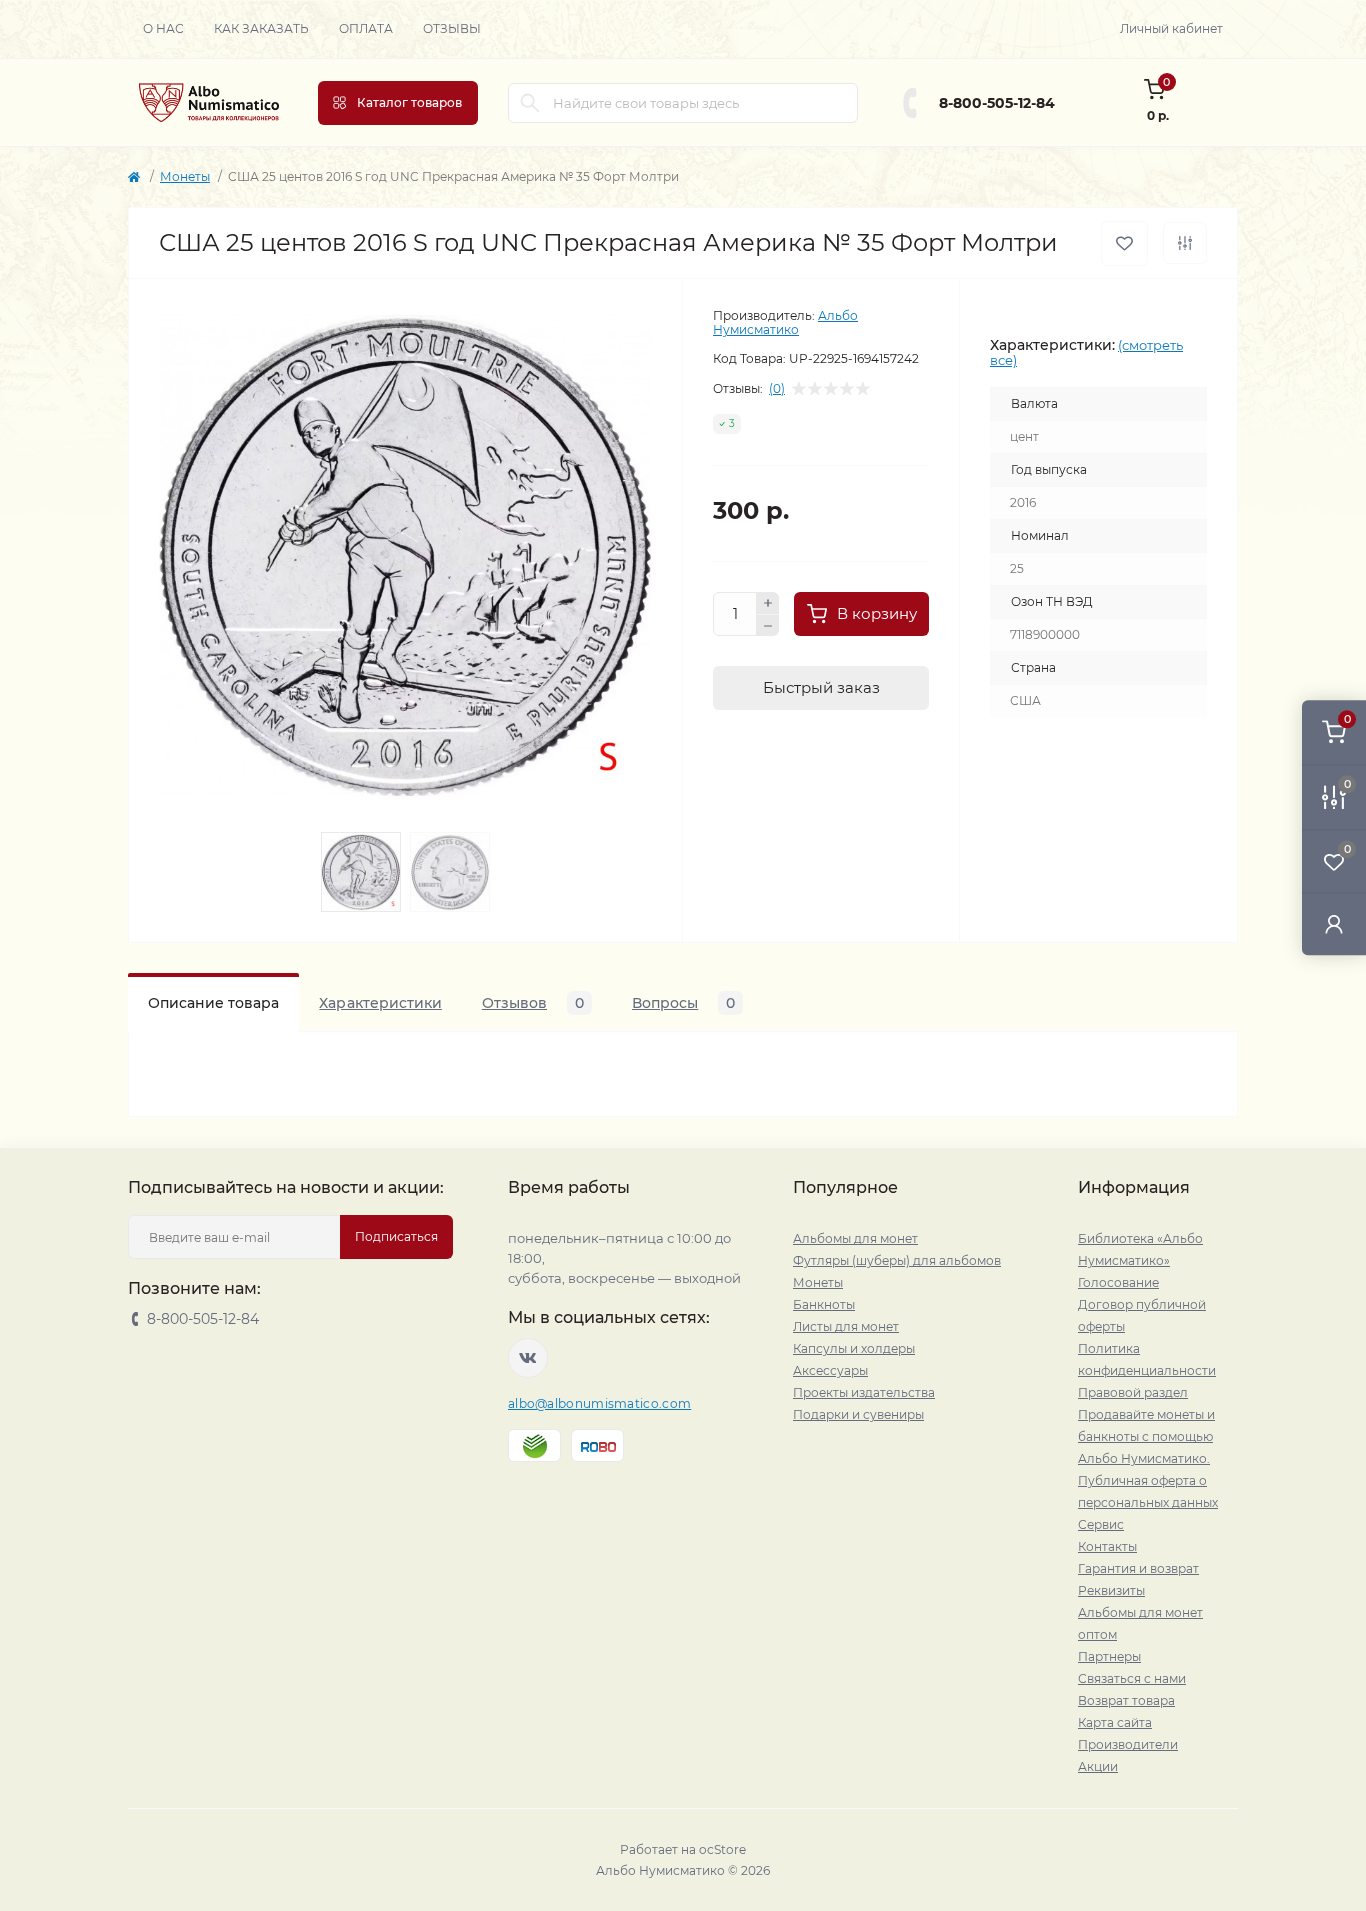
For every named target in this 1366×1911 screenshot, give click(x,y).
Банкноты (824, 1304)
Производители (1128, 1744)
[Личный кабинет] (1334, 923)
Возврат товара (1126, 1700)
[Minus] (768, 626)
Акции (1098, 1766)
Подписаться (396, 1236)
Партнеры (1109, 1656)
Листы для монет (846, 1326)
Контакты (1107, 1546)
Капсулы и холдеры (854, 1348)
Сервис (1101, 1524)
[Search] (530, 103)
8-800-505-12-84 (997, 103)
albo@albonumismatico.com (599, 1403)
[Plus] (768, 603)
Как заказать (261, 28)
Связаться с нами (1132, 1678)
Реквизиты (1111, 1590)
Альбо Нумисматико (785, 322)
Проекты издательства (864, 1392)
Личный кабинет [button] (1171, 28)
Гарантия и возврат (1138, 1568)
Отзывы (452, 28)
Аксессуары (830, 1370)
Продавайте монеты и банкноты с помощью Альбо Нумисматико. (1146, 1436)
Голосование (1118, 1282)
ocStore (722, 1849)
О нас (163, 28)
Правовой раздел (1133, 1392)
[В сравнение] (1185, 243)
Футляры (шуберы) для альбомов (897, 1260)
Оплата (366, 28)
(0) (777, 389)
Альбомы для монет (855, 1238)
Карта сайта (1115, 1722)
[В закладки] (1124, 243)
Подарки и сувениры (858, 1414)
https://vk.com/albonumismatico (528, 1358)
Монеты (185, 176)
